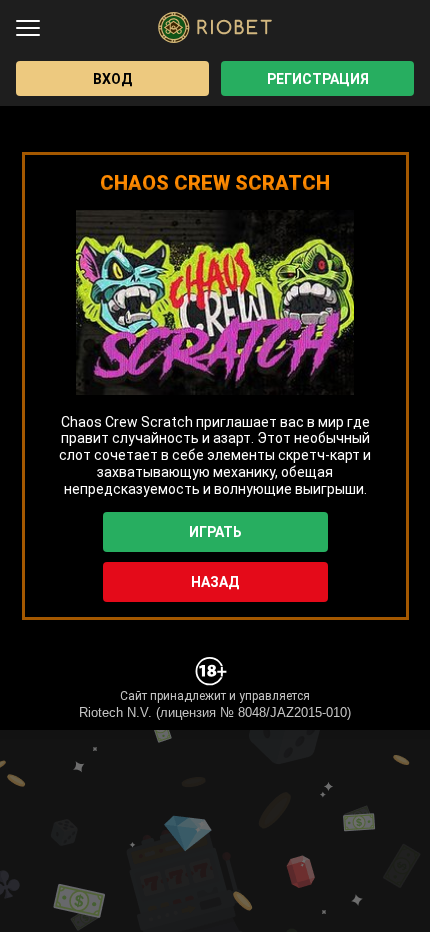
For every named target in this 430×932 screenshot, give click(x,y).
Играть (215, 532)
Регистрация (318, 79)
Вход (112, 79)
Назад (215, 582)
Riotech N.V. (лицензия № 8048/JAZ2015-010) (215, 712)
